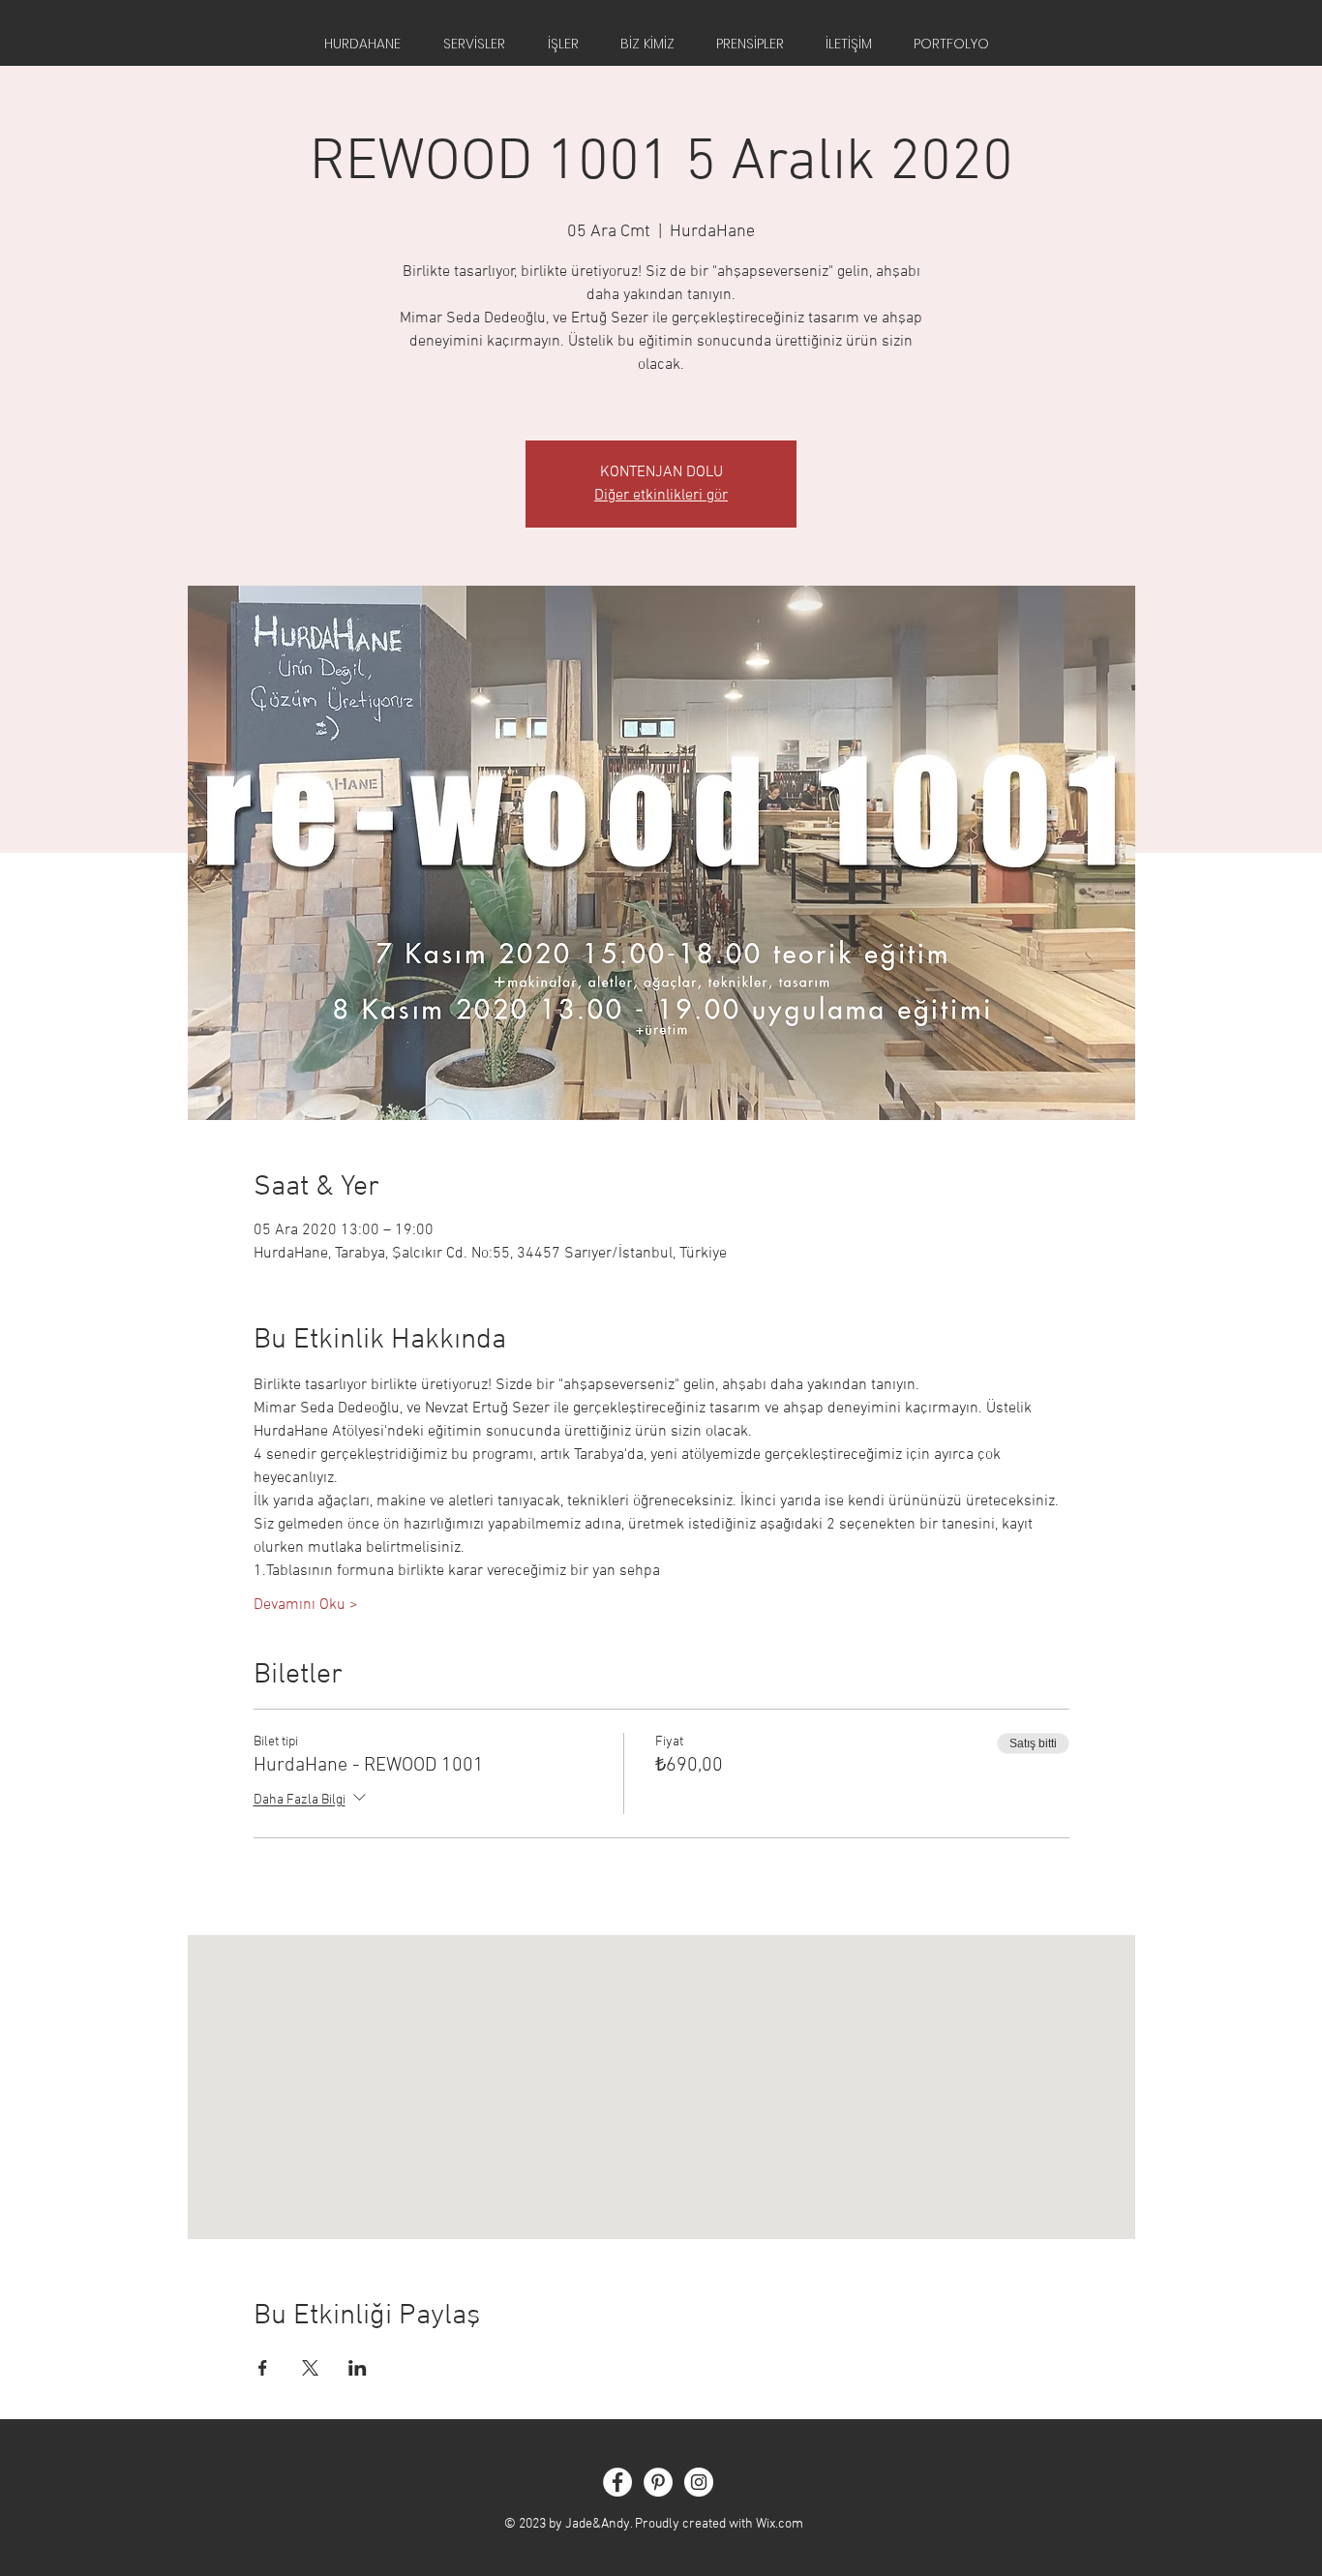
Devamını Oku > (306, 1605)
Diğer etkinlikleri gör (661, 496)
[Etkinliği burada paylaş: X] (310, 2368)
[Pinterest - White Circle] (658, 2482)
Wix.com (780, 2524)
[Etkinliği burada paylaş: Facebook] (263, 2368)
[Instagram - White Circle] (699, 2482)
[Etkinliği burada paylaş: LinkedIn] (358, 2368)
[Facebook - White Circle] (617, 2482)
